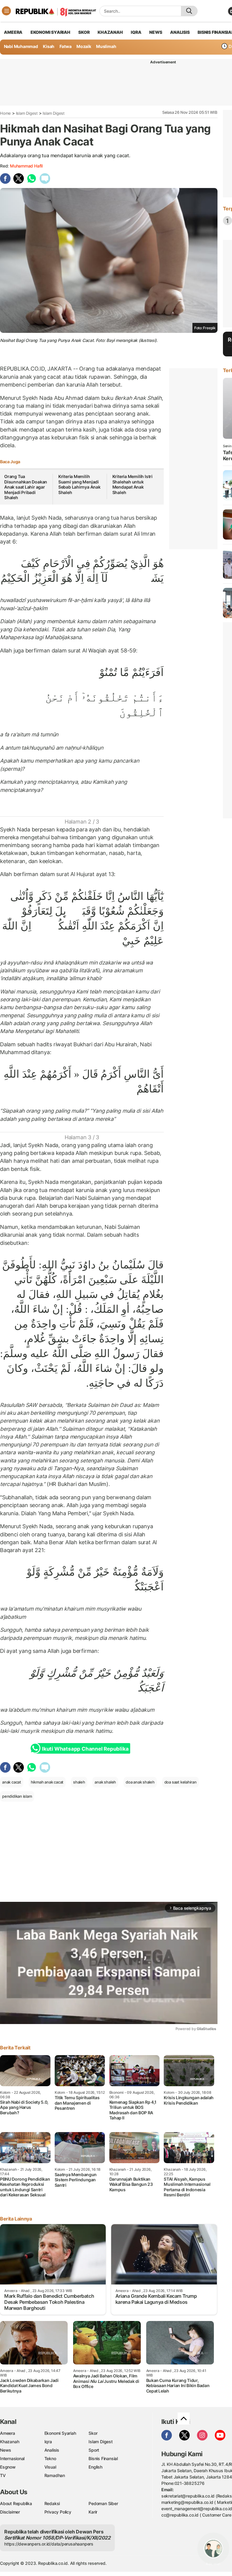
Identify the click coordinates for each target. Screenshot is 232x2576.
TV (3, 2475)
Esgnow (8, 2467)
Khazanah (10, 2442)
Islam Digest (27, 113)
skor (84, 32)
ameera (13, 32)
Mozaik (84, 46)
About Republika (16, 2503)
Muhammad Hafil (26, 166)
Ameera (8, 2433)
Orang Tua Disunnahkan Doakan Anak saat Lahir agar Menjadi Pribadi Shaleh (26, 487)
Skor (93, 2433)
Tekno (50, 2458)
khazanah (110, 32)
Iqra (48, 2442)
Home (5, 113)
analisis (180, 32)
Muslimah (106, 46)
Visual (50, 2467)
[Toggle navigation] (6, 11)
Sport (94, 2450)
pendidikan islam (17, 1796)
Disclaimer (10, 2512)
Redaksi (52, 2503)
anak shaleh (105, 1782)
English (95, 2467)
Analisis (52, 2450)
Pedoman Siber (103, 2503)
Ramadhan (55, 2475)
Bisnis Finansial (103, 2458)
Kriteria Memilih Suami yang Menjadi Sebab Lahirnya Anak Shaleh (79, 484)
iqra (136, 32)
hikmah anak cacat (47, 1782)
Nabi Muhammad (21, 46)
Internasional (12, 2458)
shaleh (79, 1782)
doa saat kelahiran (180, 1782)
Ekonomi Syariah (50, 32)
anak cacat (12, 1782)
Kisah (49, 46)
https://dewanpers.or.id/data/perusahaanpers (49, 2544)
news (156, 32)
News (6, 2450)
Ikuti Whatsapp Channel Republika (85, 1749)
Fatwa (66, 46)
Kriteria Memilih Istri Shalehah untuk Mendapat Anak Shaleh (132, 484)
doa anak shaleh (140, 1782)
